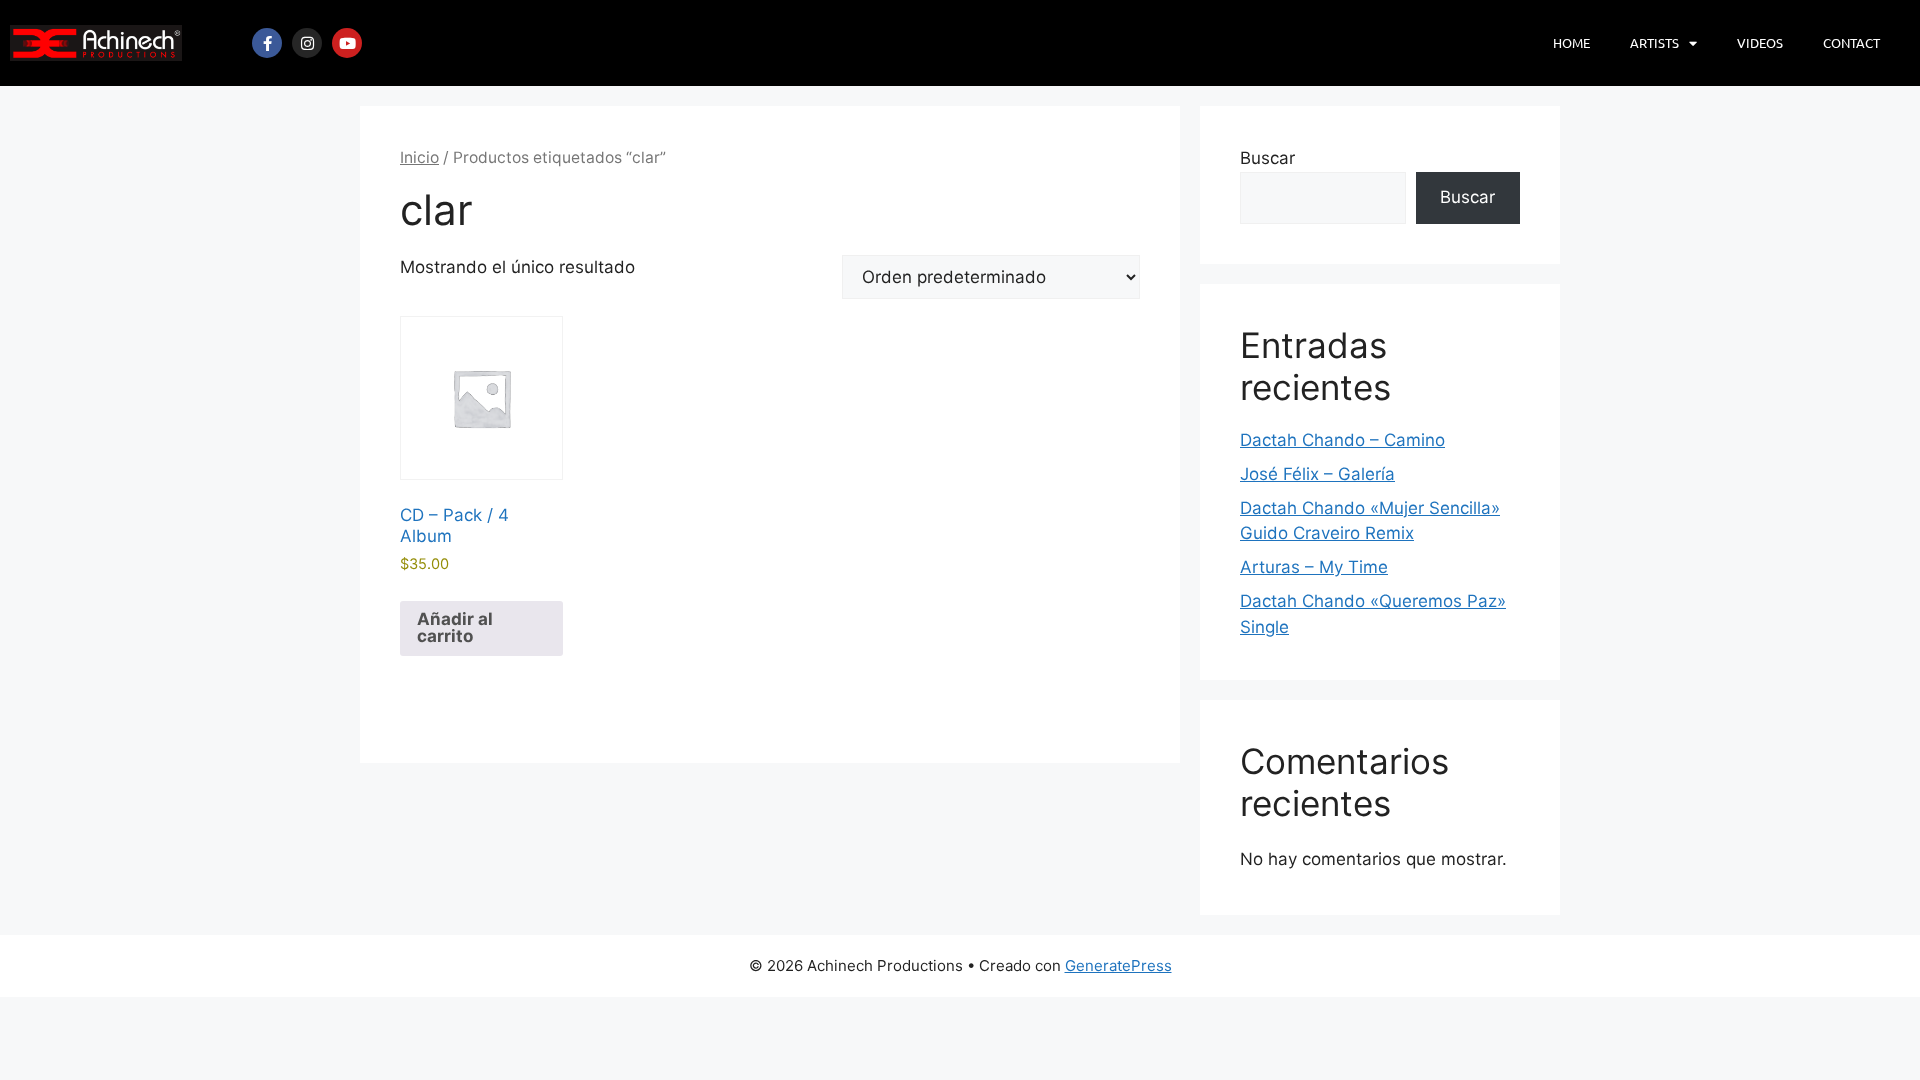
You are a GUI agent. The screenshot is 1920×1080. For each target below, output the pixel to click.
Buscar (1267, 158)
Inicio (419, 157)
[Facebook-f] (267, 43)
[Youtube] (347, 43)
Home (1571, 42)
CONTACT (1851, 42)
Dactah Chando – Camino (1342, 440)
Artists (1654, 42)
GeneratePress (1118, 965)
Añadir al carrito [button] (455, 627)
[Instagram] (307, 43)
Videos (1760, 42)
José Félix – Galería (1317, 474)
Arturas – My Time (1314, 567)
